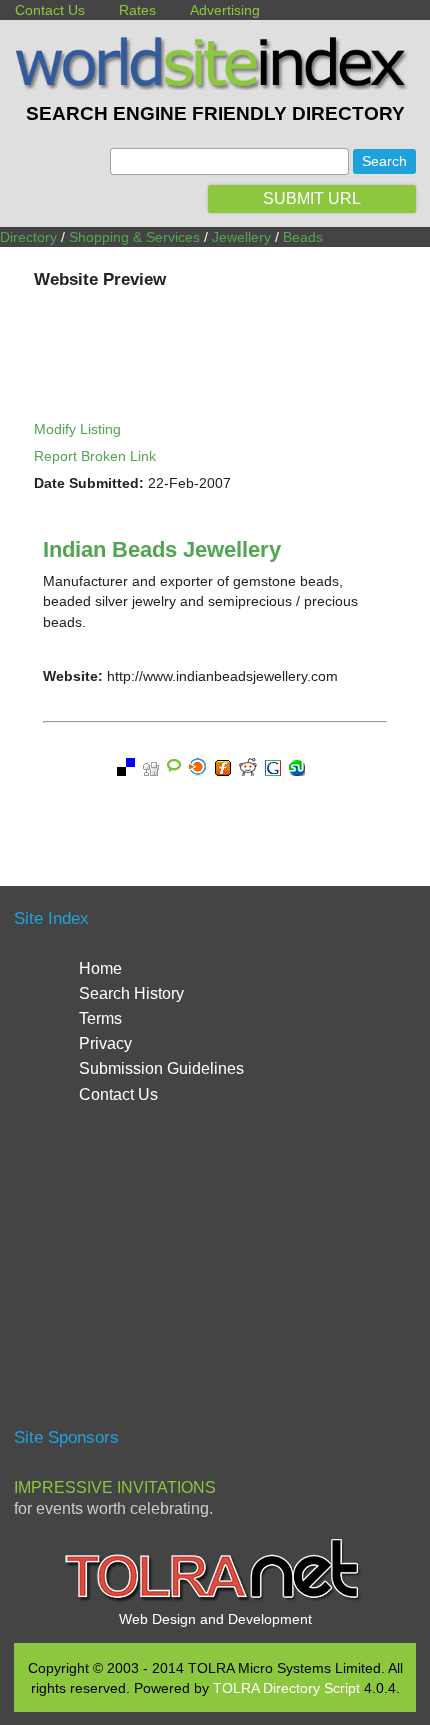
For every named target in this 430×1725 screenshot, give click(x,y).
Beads (303, 237)
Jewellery (241, 237)
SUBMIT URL (312, 198)
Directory (28, 237)
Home (100, 968)
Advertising (225, 10)
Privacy (105, 1043)
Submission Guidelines (161, 1068)
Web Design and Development (215, 1619)
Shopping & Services (134, 237)
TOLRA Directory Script (286, 1688)
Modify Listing (77, 429)
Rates (137, 10)
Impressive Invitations (115, 1487)
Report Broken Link (95, 456)
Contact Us (50, 10)
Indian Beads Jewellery (162, 549)
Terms (100, 1018)
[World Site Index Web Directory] (214, 85)
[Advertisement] (215, 1275)
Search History (131, 993)
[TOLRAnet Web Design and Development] (215, 1599)
